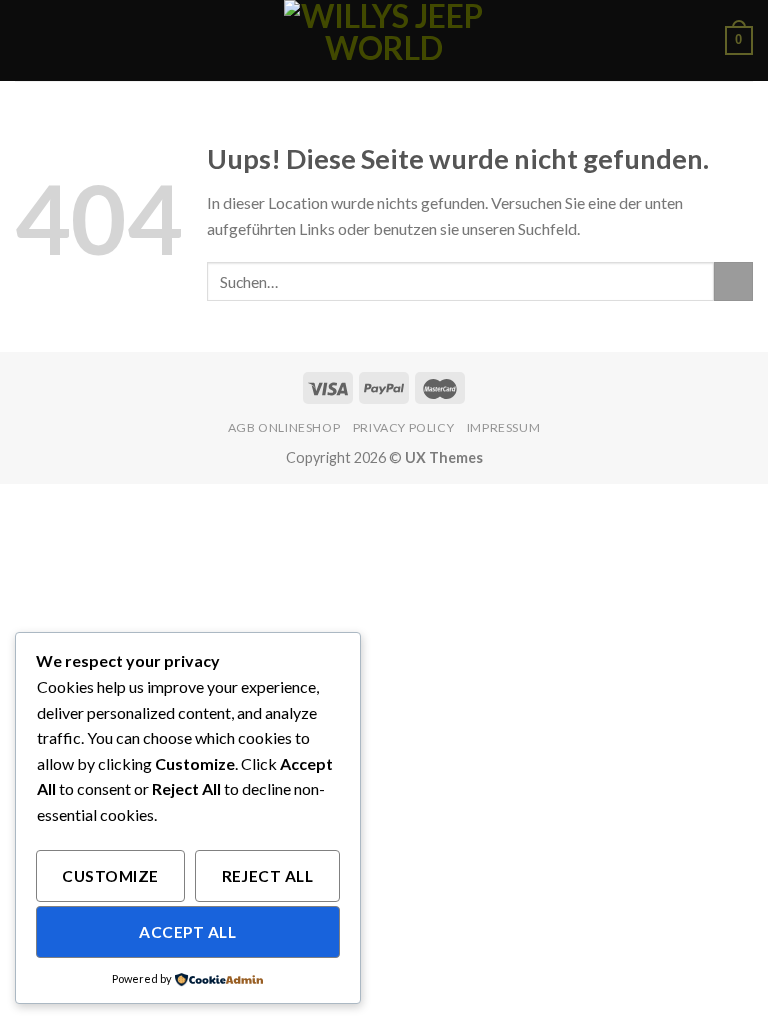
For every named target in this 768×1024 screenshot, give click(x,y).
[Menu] (27, 40)
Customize (110, 876)
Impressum (504, 427)
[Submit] (733, 281)
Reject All (268, 876)
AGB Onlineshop (284, 427)
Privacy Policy (404, 427)
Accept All (187, 932)
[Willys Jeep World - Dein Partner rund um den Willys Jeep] (384, 40)
